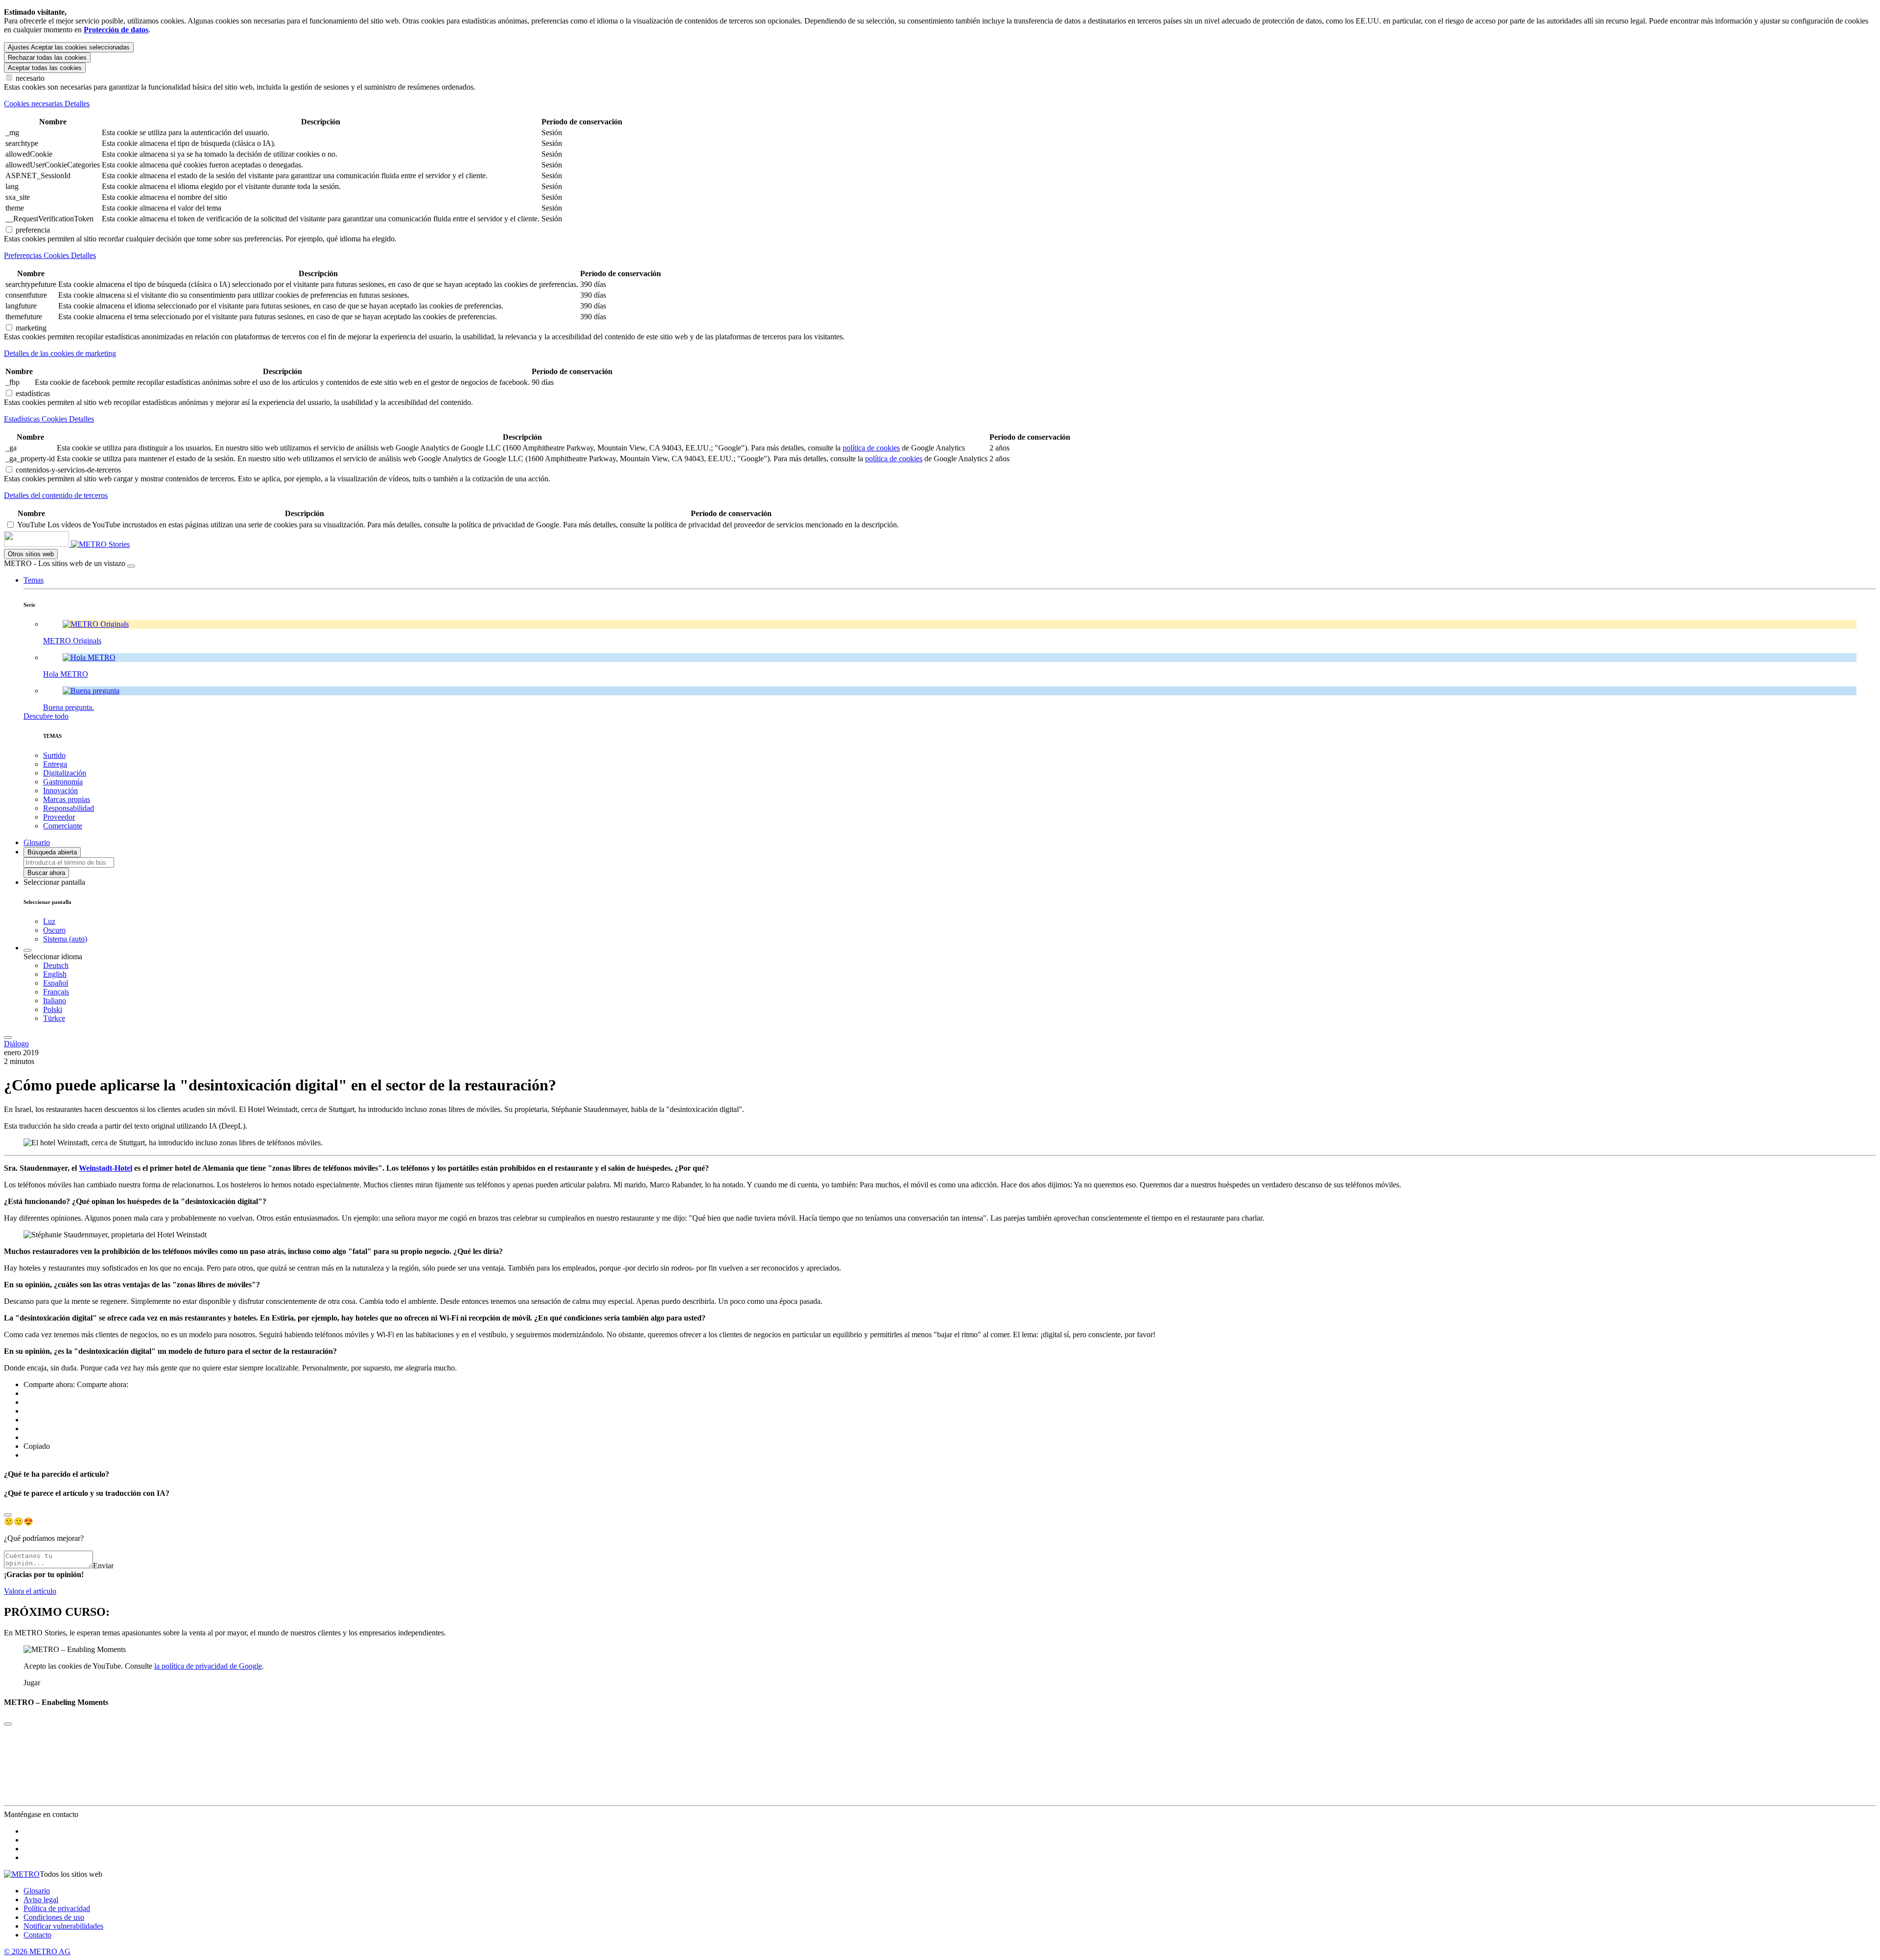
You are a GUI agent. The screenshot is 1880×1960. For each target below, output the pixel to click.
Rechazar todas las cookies (47, 58)
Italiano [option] (55, 1001)
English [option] (55, 974)
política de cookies (871, 448)
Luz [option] (49, 921)
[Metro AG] (56, 544)
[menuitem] (960, 966)
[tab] (940, 104)
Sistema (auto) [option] (65, 939)
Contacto (37, 1935)
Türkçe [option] (54, 1018)
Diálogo (16, 1044)
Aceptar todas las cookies (45, 68)
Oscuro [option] (54, 930)
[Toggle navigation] (8, 1038)
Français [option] (56, 992)
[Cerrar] (131, 566)
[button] (34, 580)
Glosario (37, 1891)
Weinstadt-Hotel (106, 1168)
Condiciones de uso (54, 1917)
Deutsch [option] (56, 965)
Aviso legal (41, 1900)
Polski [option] (53, 1009)
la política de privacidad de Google (208, 1666)
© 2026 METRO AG (37, 1951)
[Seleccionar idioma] (27, 950)
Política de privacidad (57, 1908)
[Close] (8, 1515)
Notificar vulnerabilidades (63, 1926)
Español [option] (56, 983)
